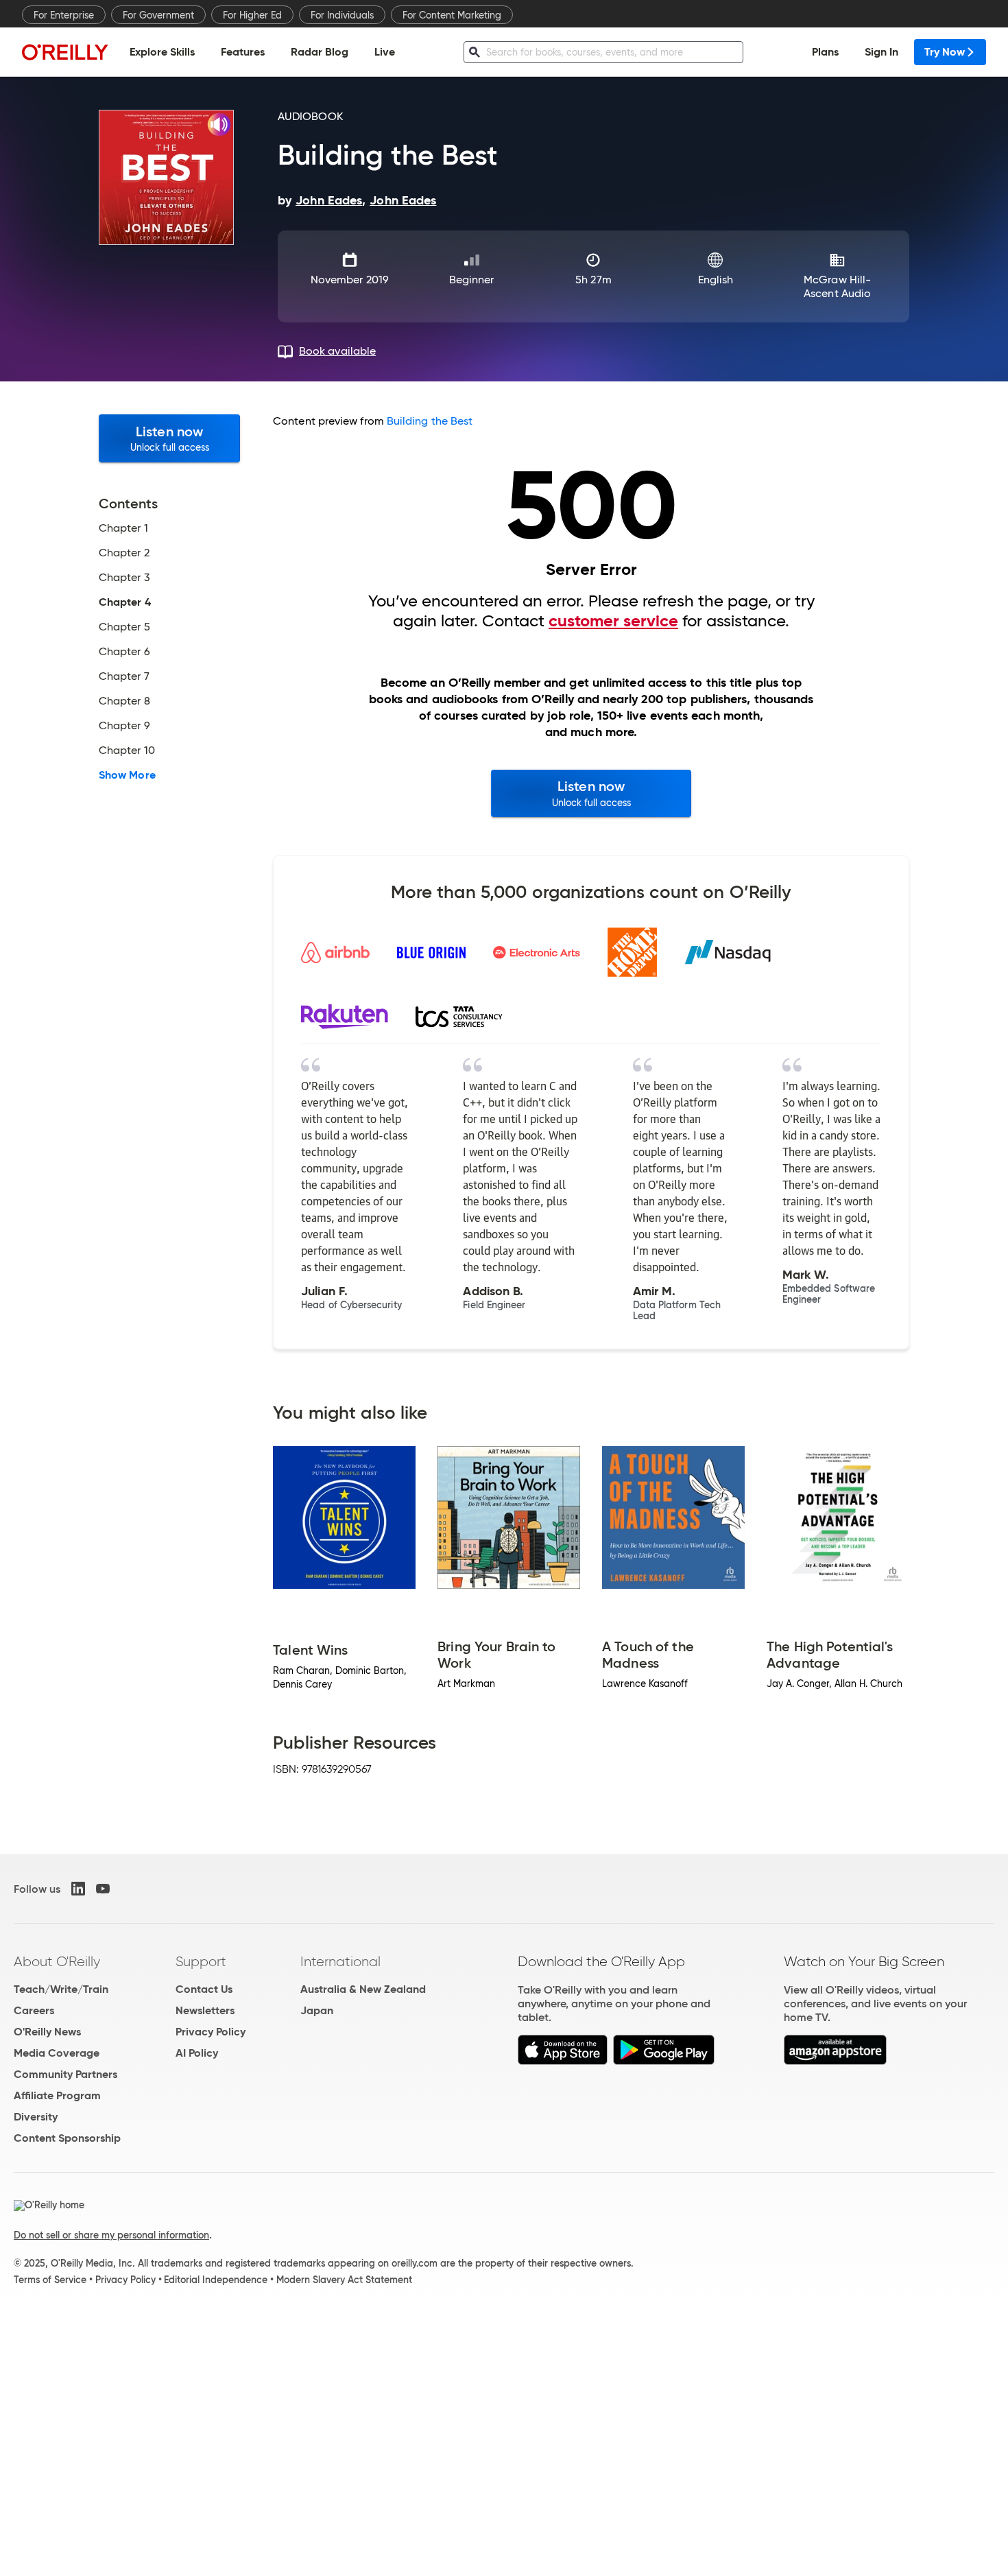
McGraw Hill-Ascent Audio (837, 286)
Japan (317, 2010)
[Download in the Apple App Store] (563, 2061)
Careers (34, 2010)
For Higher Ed (252, 15)
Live (385, 52)
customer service (613, 621)
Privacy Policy (211, 2032)
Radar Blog (320, 52)
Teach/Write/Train (61, 1989)
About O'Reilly (57, 1961)
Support (201, 1961)
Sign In (881, 52)
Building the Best (430, 421)
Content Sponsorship (67, 2138)
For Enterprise (64, 15)
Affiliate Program (57, 2095)
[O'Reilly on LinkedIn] (78, 1889)
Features (243, 52)
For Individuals (342, 15)
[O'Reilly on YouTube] (103, 1889)
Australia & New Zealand (363, 1989)
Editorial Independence (216, 2280)
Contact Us (204, 1989)
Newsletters (205, 2010)
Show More (127, 775)
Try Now (945, 52)
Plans (825, 52)
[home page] (65, 52)
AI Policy (197, 2053)
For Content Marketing (452, 15)
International (340, 1961)
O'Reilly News (47, 2032)
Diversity (36, 2117)
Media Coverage (57, 2053)
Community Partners (65, 2074)
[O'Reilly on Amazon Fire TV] (836, 2061)
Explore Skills (162, 52)
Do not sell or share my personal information (111, 2235)
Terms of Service (50, 2280)
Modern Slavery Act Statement (344, 2280)
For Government (158, 15)
